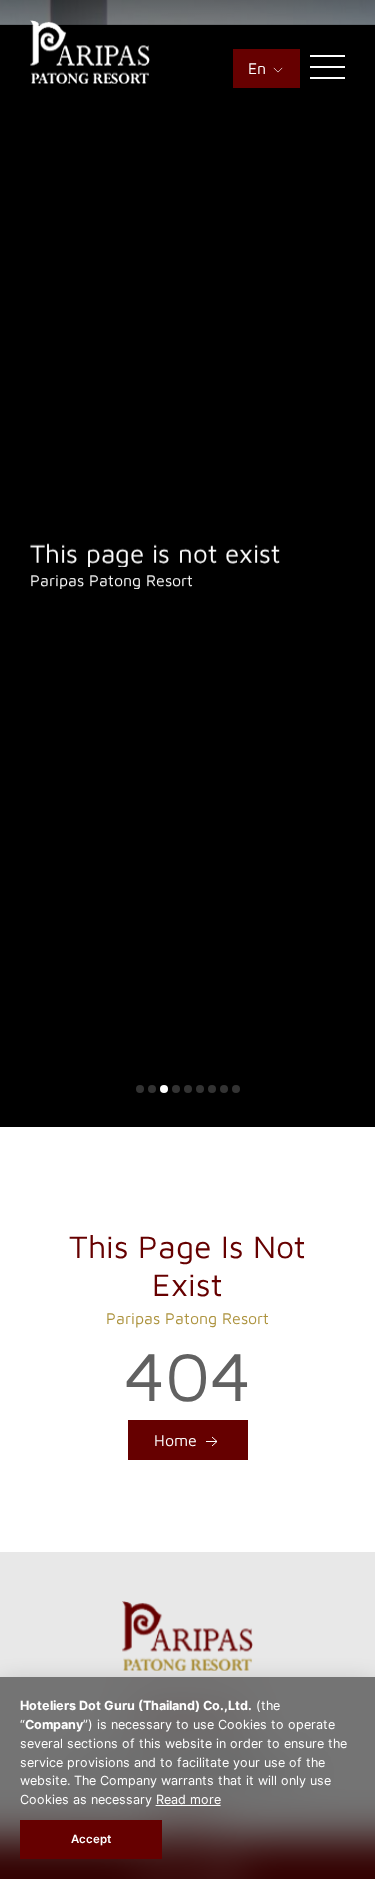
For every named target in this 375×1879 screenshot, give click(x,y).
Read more (188, 1799)
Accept (91, 1839)
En (259, 68)
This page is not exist (155, 552)
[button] (140, 1089)
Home (178, 1440)
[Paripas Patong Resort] (90, 78)
